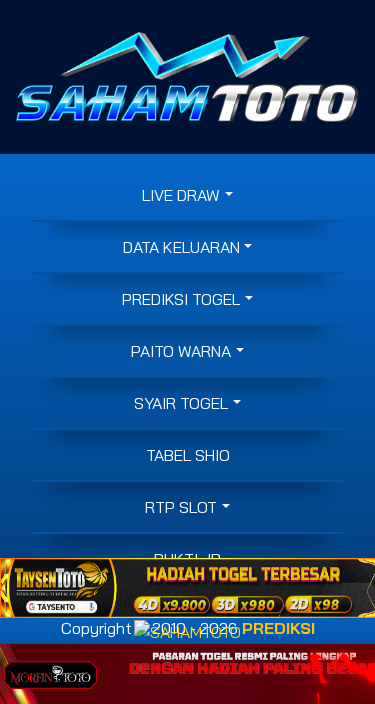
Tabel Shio (188, 455)
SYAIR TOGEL (181, 403)
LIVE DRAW (181, 195)
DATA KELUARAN (181, 247)
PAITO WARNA (181, 351)
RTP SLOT (181, 507)
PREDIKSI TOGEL (181, 299)
